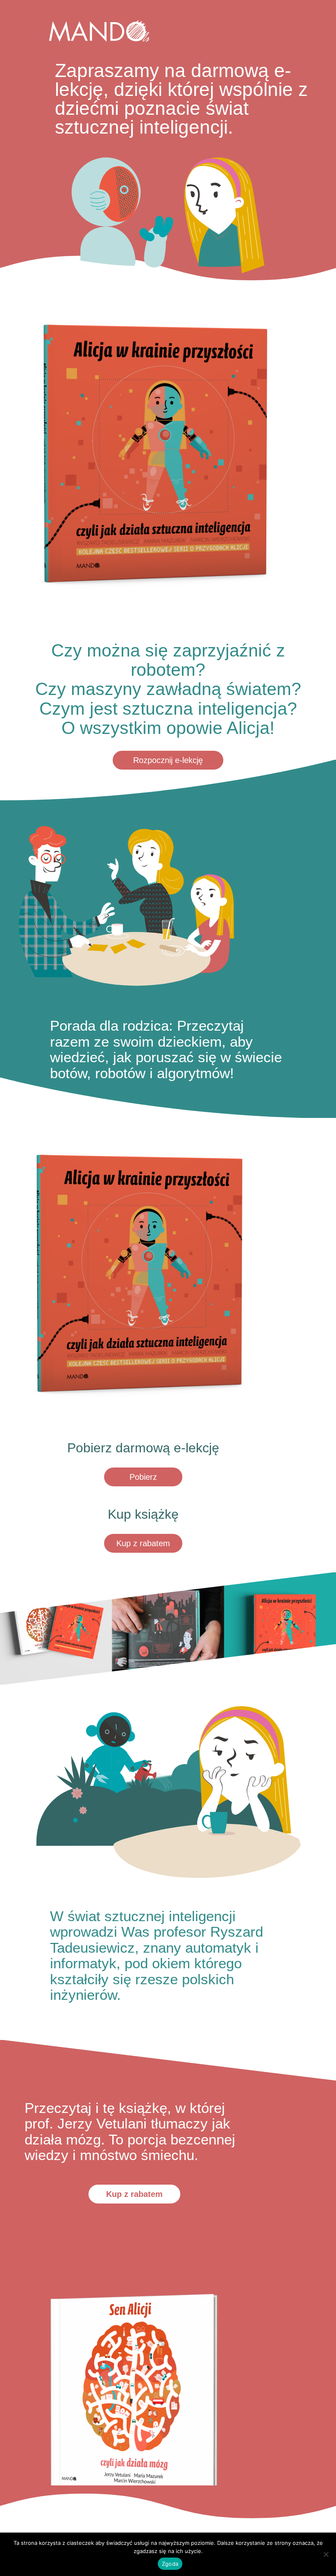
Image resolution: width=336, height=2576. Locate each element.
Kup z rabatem (143, 1543)
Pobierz (143, 1477)
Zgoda (170, 2564)
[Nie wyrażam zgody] (326, 2554)
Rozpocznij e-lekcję (168, 760)
